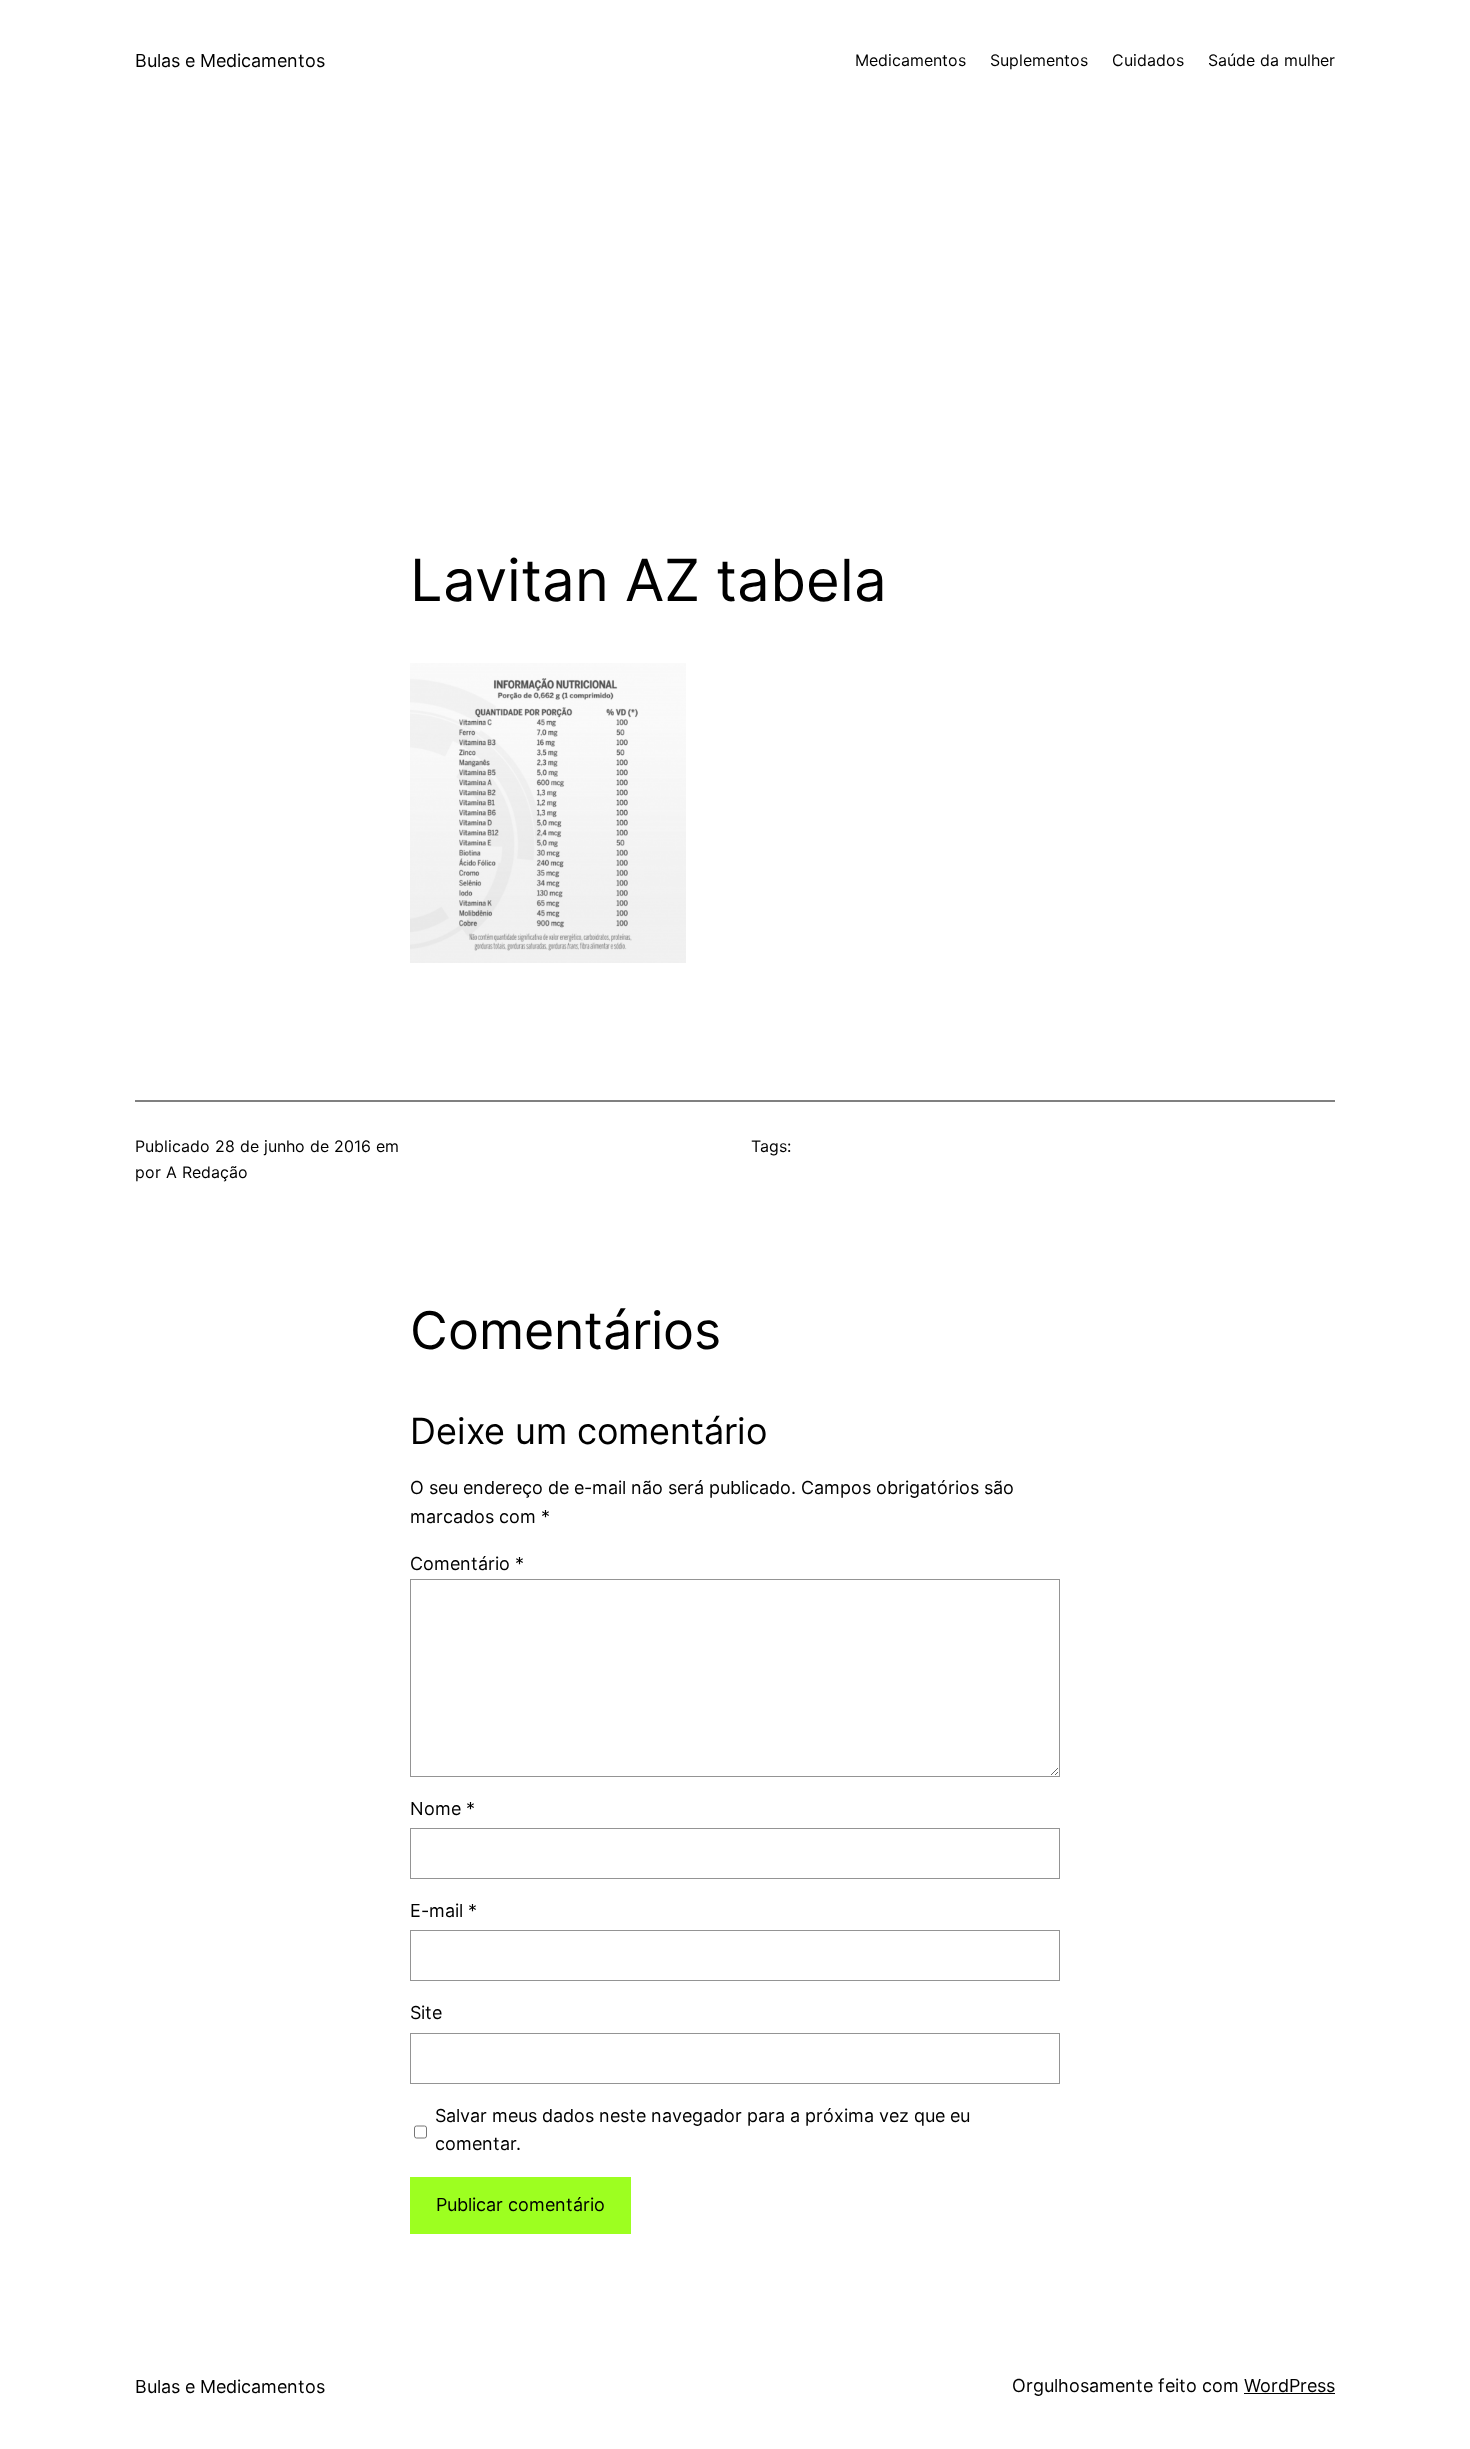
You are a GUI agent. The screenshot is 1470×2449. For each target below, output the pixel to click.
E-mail (443, 1910)
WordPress (1289, 2385)
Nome (442, 1808)
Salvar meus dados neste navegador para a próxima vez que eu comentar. (702, 2130)
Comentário (467, 1563)
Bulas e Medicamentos (230, 60)
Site (426, 2012)
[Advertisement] (735, 334)
